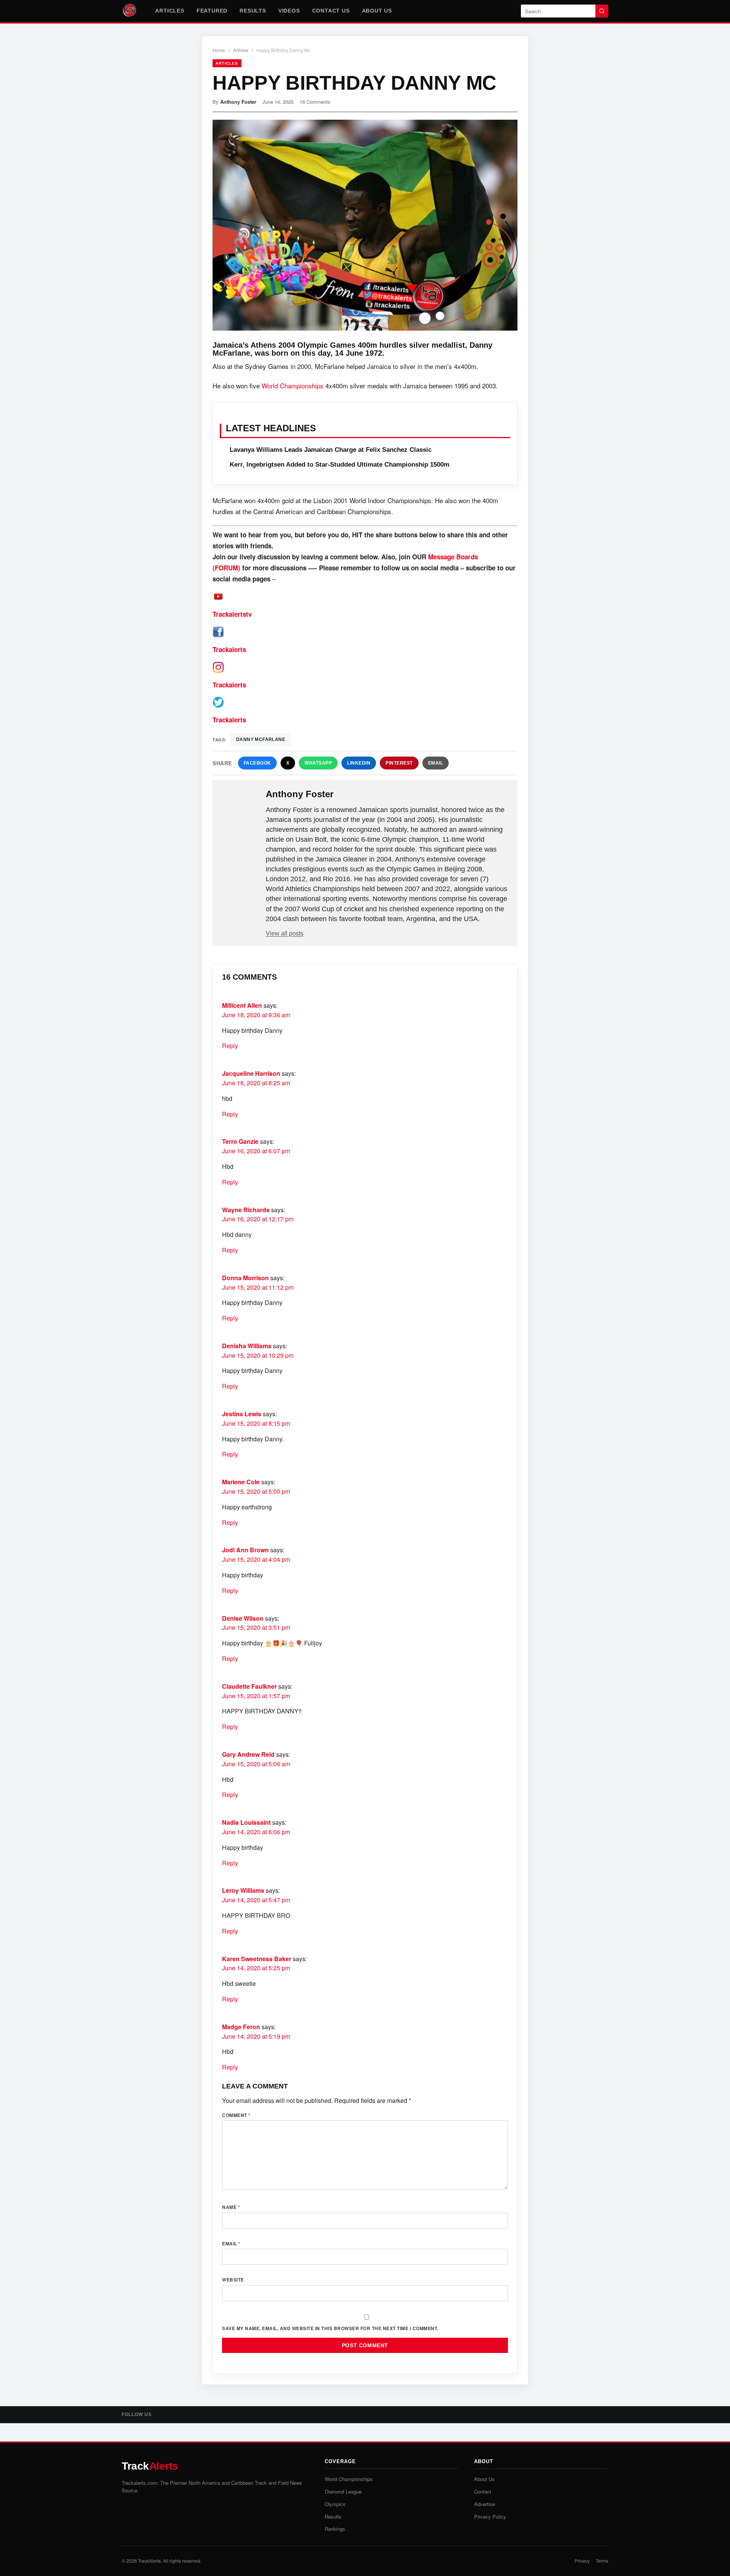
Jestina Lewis (242, 1414)
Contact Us (331, 11)
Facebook (257, 763)
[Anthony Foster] (240, 806)
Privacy (582, 2561)
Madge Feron (241, 2027)
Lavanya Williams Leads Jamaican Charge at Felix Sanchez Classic (331, 450)
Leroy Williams (243, 1890)
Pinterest (399, 763)
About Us (377, 11)
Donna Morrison (245, 1278)
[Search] (602, 11)
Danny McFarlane (261, 739)
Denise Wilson (243, 1618)
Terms (602, 2561)
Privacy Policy (490, 2517)
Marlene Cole (241, 1482)
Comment (236, 2115)
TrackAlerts (149, 2561)
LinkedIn (359, 763)
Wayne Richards (246, 1210)
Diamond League (343, 2491)
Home (219, 50)
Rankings (335, 2529)
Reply (230, 1046)
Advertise (485, 2504)
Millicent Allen (242, 1005)
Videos (289, 11)
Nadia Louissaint (246, 1822)
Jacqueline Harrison (251, 1073)
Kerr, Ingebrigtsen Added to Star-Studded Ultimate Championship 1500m (340, 465)
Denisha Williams (247, 1346)
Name (231, 2207)
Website (233, 2280)
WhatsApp (318, 763)
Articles (170, 11)
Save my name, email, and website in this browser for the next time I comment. (330, 2328)
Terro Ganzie (240, 1141)
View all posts (285, 933)
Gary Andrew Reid (248, 1754)
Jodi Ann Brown (245, 1550)
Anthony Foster (238, 102)
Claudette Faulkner (249, 1686)
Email (436, 763)
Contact (483, 2491)
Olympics (335, 2504)
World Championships (293, 386)
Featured (212, 11)
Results (253, 11)
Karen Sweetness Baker (257, 1959)
